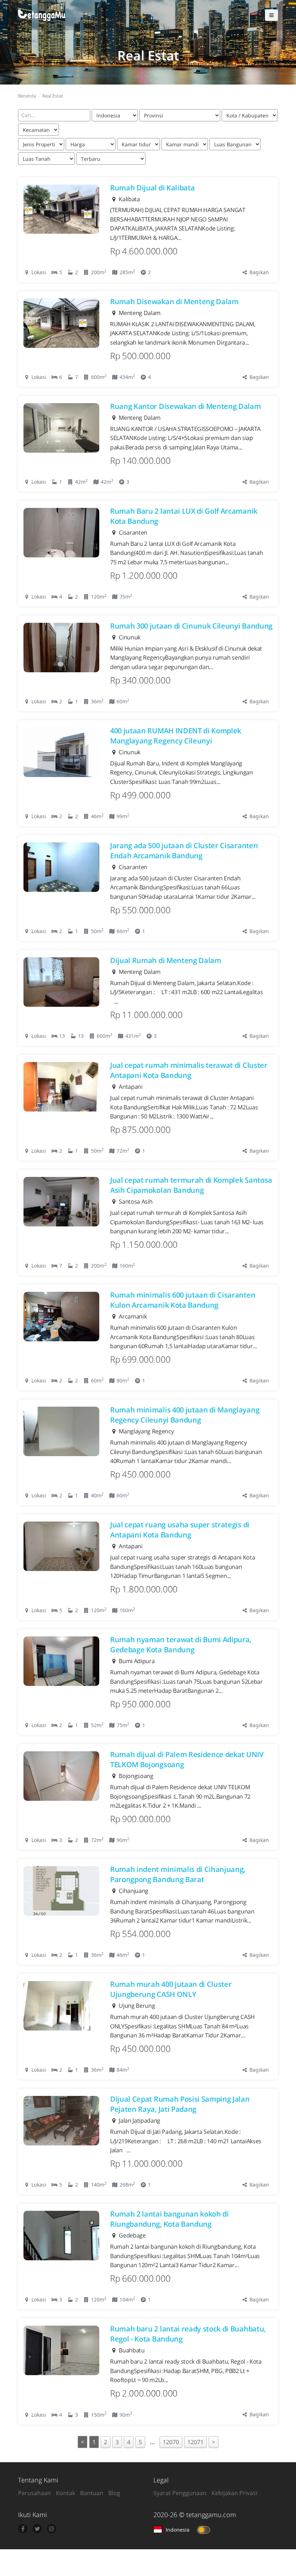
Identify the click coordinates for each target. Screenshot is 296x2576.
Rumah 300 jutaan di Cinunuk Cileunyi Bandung (191, 626)
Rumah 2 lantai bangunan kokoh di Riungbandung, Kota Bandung (169, 2219)
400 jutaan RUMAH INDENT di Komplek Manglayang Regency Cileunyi (176, 736)
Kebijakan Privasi (234, 2493)
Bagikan (258, 272)
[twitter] (37, 2529)
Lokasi (38, 272)
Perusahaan (34, 2493)
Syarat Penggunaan (180, 2493)
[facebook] (23, 2529)
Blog (114, 2493)
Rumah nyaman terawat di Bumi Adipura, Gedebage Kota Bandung (181, 1645)
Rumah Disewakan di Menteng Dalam (174, 301)
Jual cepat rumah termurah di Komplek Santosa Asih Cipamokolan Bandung (191, 1185)
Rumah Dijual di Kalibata (152, 188)
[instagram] (52, 2529)
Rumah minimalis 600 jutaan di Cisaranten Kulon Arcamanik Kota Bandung (183, 1300)
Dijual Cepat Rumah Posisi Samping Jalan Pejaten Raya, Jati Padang (180, 2104)
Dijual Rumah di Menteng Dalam (166, 960)
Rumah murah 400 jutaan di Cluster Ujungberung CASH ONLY (171, 1989)
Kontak (66, 2493)
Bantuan (92, 2493)
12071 (195, 2442)
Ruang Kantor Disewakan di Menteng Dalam (186, 406)
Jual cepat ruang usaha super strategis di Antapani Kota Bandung (180, 1530)
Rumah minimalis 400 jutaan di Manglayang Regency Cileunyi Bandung (185, 1415)
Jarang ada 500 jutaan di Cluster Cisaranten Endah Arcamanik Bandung (184, 851)
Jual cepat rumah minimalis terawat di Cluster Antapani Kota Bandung (189, 1070)
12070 (171, 2442)
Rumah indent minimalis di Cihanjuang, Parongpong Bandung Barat (178, 1874)
